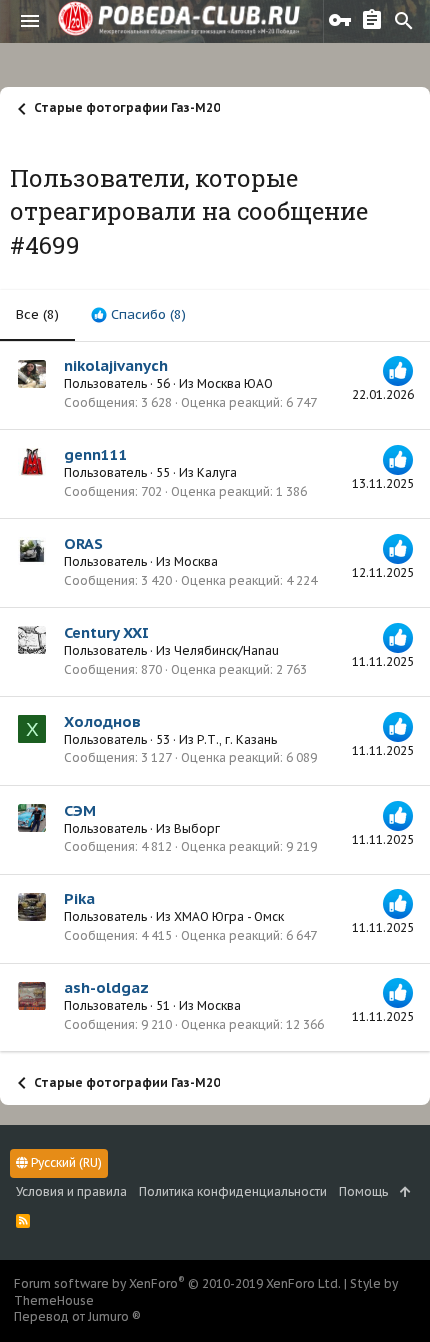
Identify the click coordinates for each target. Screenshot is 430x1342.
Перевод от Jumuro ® (77, 1316)
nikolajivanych (116, 365)
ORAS (83, 543)
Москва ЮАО (235, 383)
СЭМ (80, 810)
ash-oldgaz (106, 987)
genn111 (96, 454)
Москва (196, 561)
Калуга (217, 472)
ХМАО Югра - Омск (229, 916)
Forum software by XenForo (177, 1283)
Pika (79, 898)
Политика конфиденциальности (233, 1191)
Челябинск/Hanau (226, 650)
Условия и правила (71, 1191)
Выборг (197, 828)
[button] (30, 21)
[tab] (138, 315)
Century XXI (106, 632)
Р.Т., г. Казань (237, 739)
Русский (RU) (65, 1162)
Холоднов (102, 721)
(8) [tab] (37, 314)
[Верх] (405, 1192)
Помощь (363, 1191)
